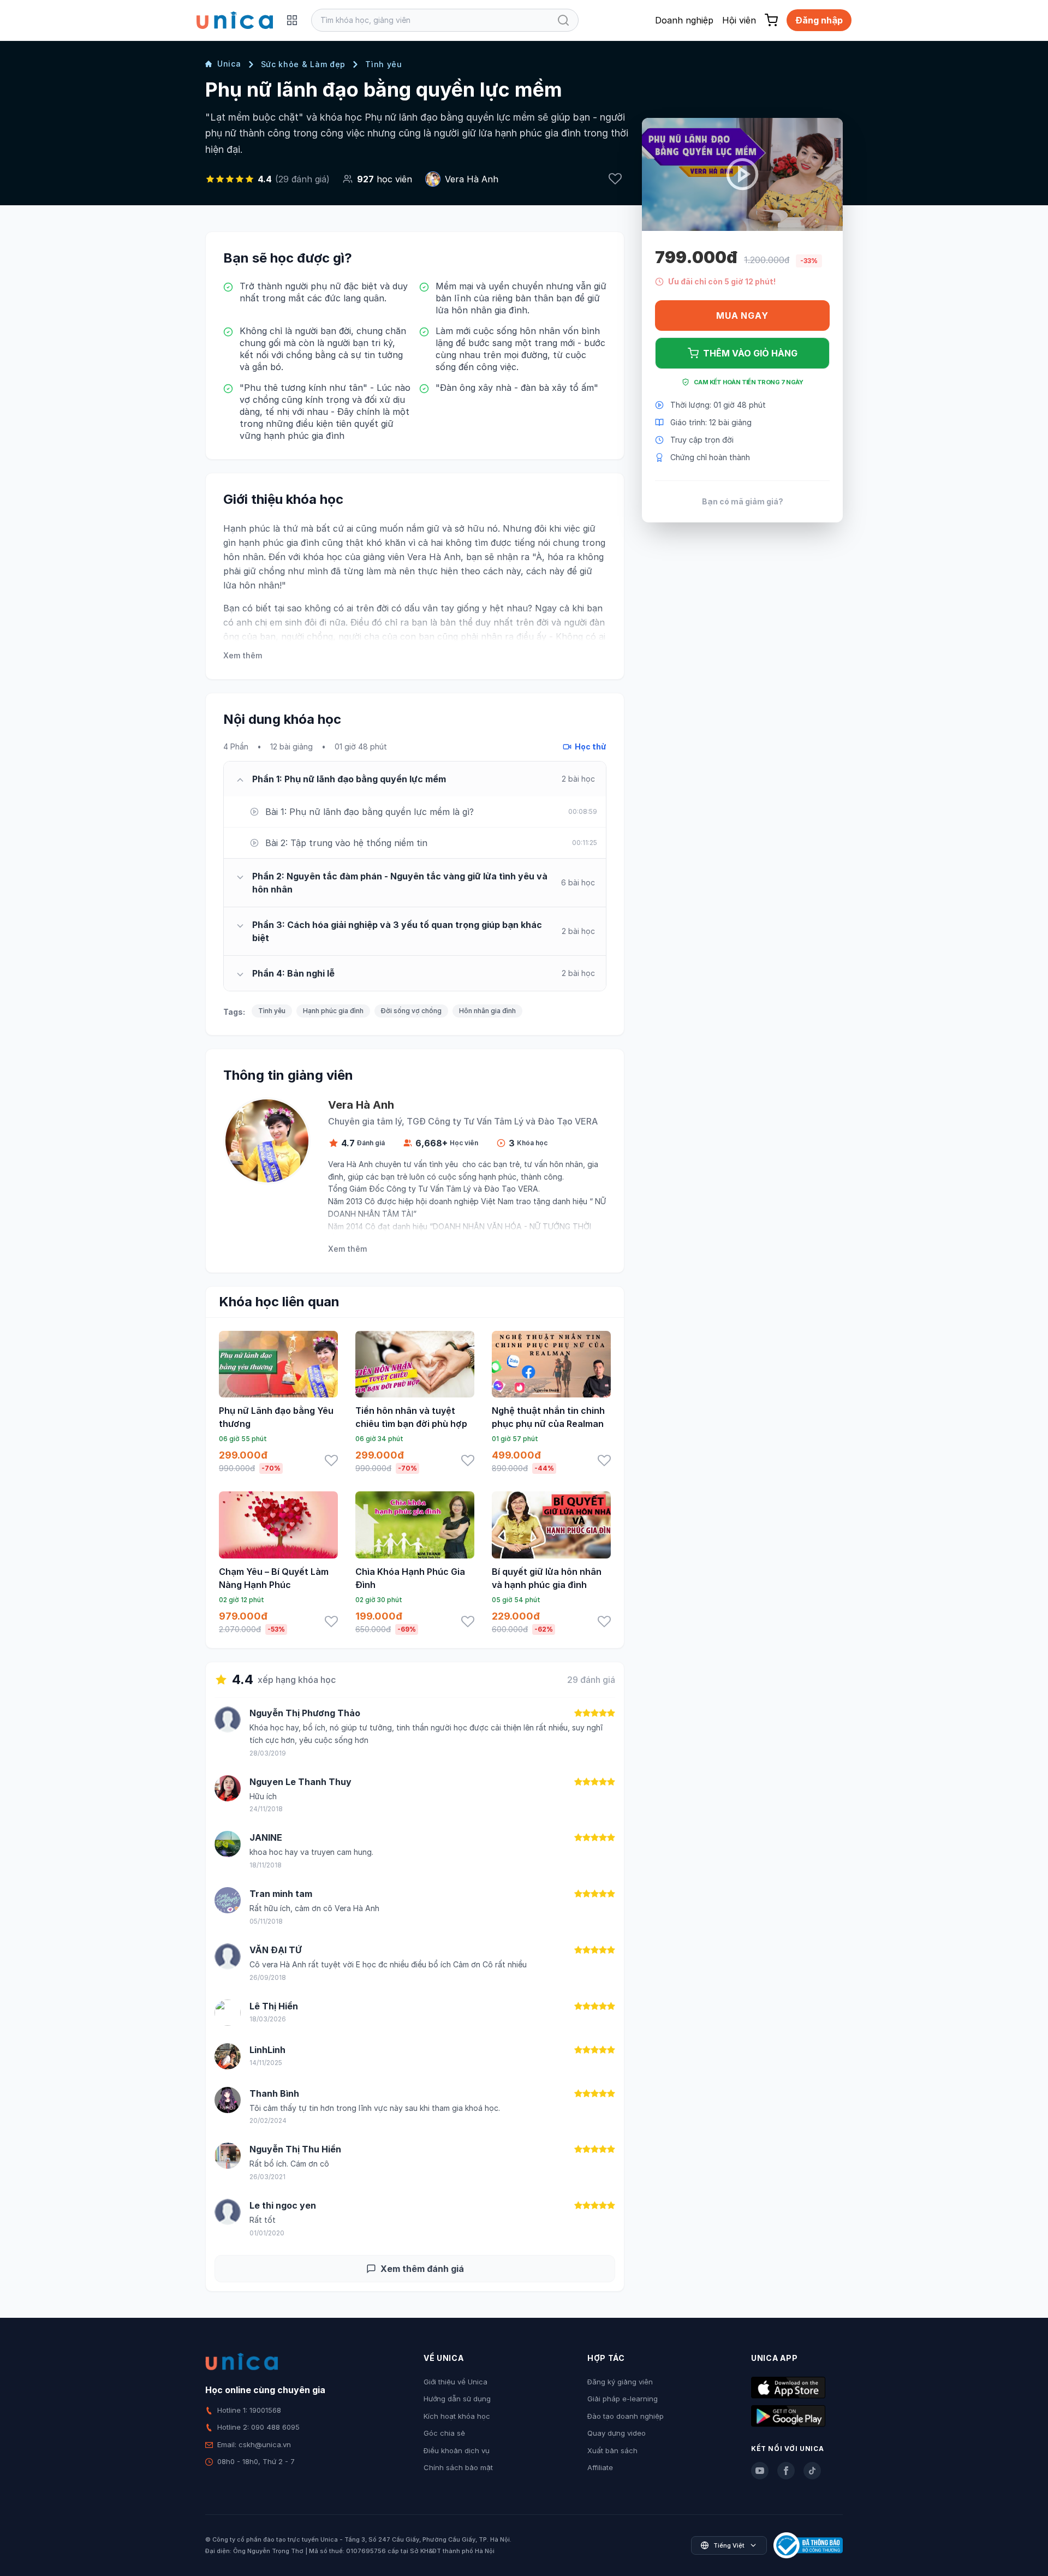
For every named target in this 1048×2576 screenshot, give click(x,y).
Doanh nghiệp (684, 20)
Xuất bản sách (612, 2450)
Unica (229, 64)
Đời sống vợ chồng (411, 1011)
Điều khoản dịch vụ (457, 2450)
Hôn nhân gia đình (487, 1011)
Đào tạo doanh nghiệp (626, 2416)
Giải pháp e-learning (623, 2399)
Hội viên (739, 20)
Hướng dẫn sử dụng (457, 2399)
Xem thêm (243, 655)
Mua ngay (742, 316)
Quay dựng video (617, 2433)
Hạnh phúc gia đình (333, 1011)
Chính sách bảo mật (458, 2467)
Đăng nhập (819, 20)
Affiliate (600, 2467)
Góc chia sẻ (444, 2433)
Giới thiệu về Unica (455, 2382)
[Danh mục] (292, 20)
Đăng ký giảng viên (620, 2382)
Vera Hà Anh (472, 179)
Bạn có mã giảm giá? (743, 501)
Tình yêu (384, 64)
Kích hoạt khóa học (457, 2416)
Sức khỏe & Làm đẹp (303, 64)
